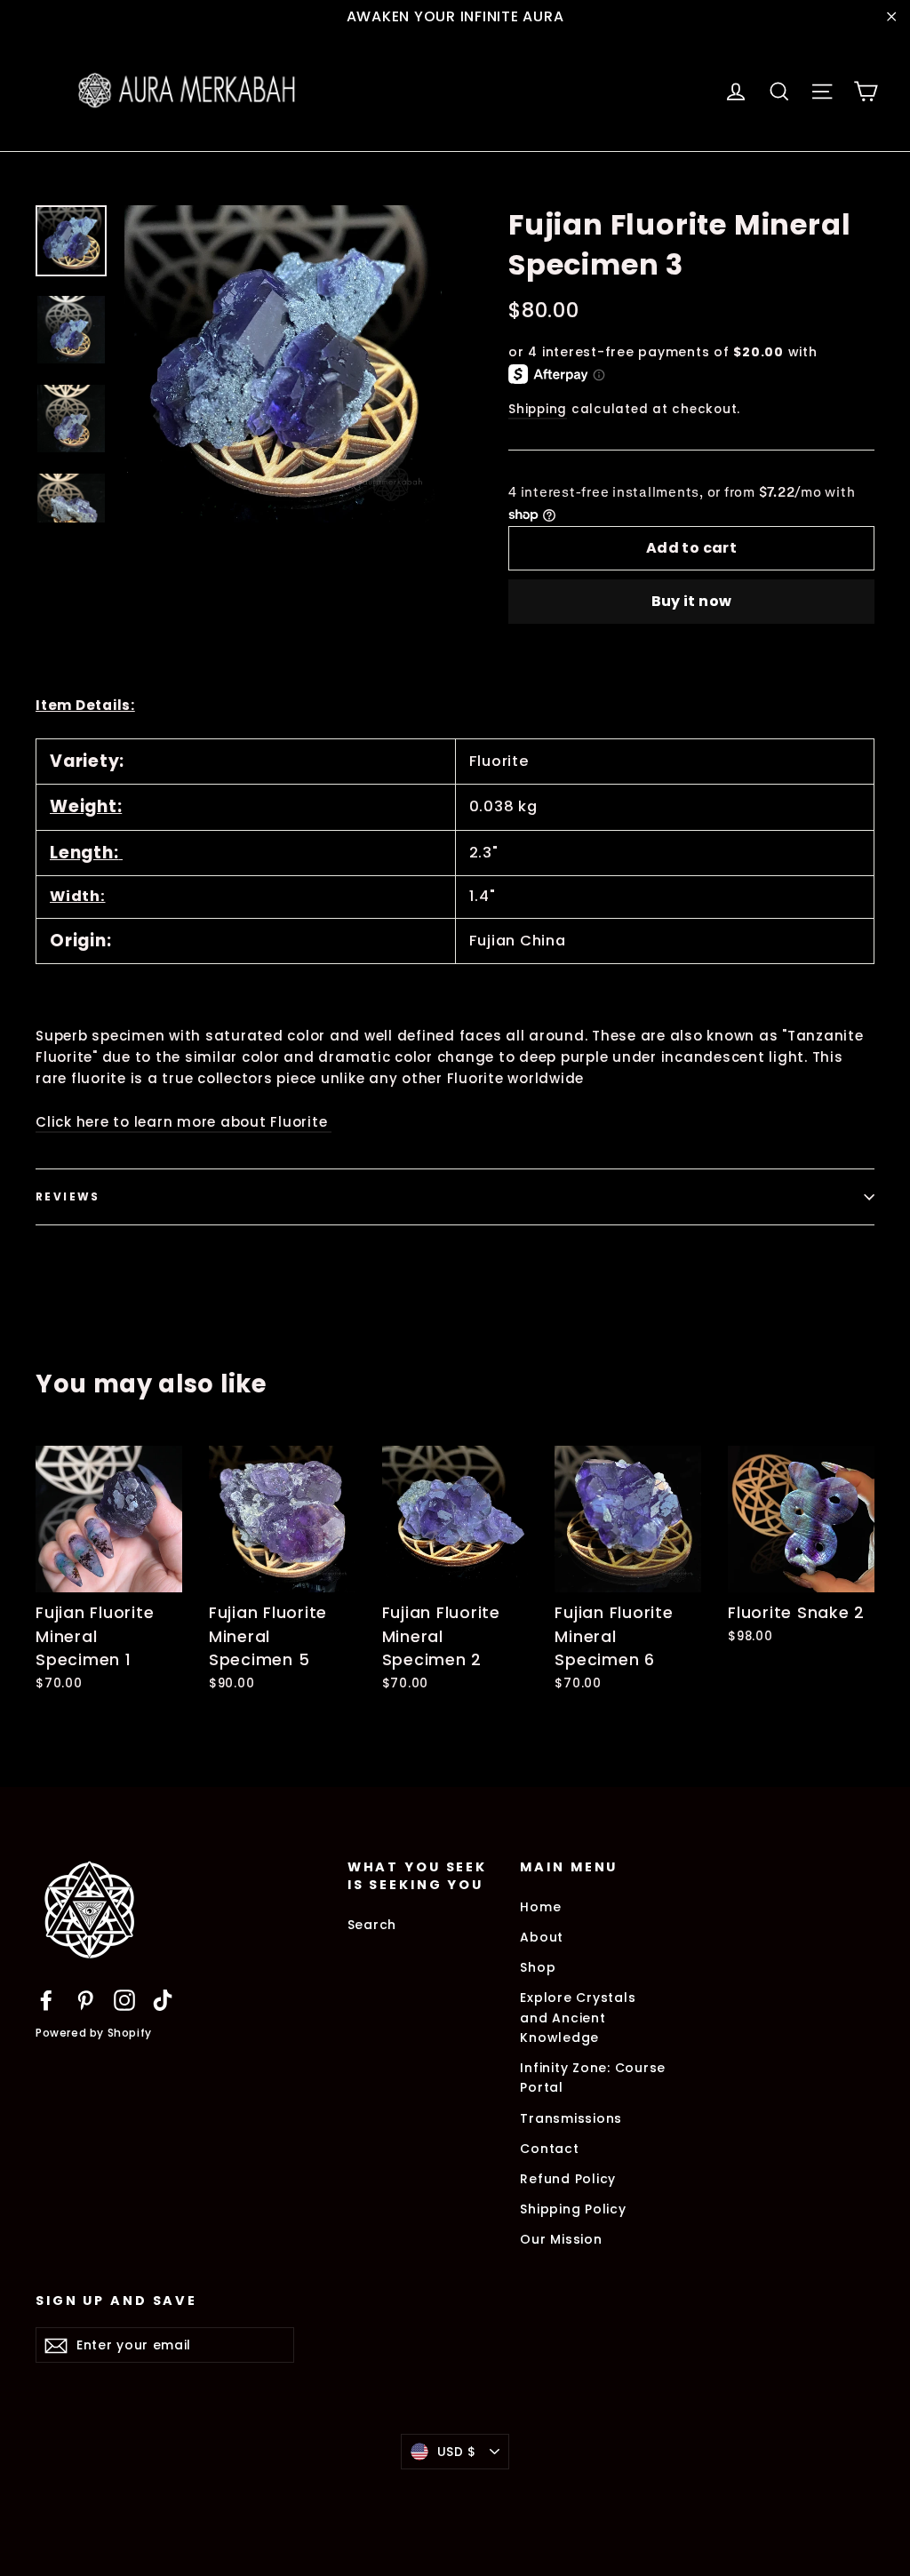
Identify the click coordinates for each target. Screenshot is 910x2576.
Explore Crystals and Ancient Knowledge (578, 2018)
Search (372, 1925)
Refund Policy (568, 2179)
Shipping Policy (573, 2209)
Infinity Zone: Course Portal (593, 2078)
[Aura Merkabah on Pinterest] (85, 2000)
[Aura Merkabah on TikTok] (163, 2000)
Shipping (538, 409)
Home (540, 1907)
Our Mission (561, 2239)
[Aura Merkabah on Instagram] (124, 2000)
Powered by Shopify (94, 2033)
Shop (538, 1967)
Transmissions (571, 2118)
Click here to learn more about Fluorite (184, 1122)
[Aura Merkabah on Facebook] (46, 2000)
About (542, 1937)
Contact (549, 2149)
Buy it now (692, 601)
